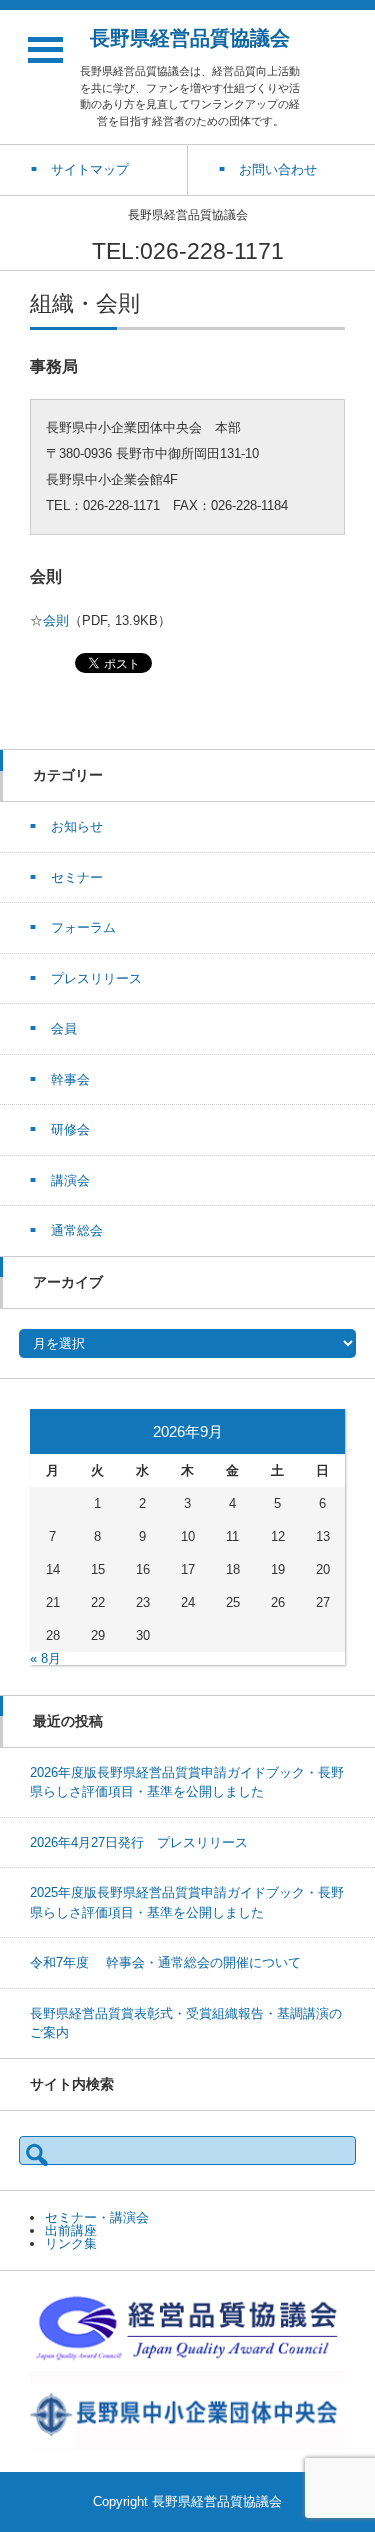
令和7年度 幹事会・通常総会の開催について (165, 1962)
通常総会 (77, 1230)
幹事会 (70, 1079)
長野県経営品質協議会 (190, 38)
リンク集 (71, 2243)
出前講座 (71, 2230)
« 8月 (45, 1658)
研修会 (70, 1129)
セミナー (77, 877)
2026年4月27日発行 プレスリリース (139, 1842)
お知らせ (77, 826)
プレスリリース (96, 978)
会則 (56, 620)
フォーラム (83, 927)
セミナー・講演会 (97, 2217)
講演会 (70, 1180)
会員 (64, 1028)
